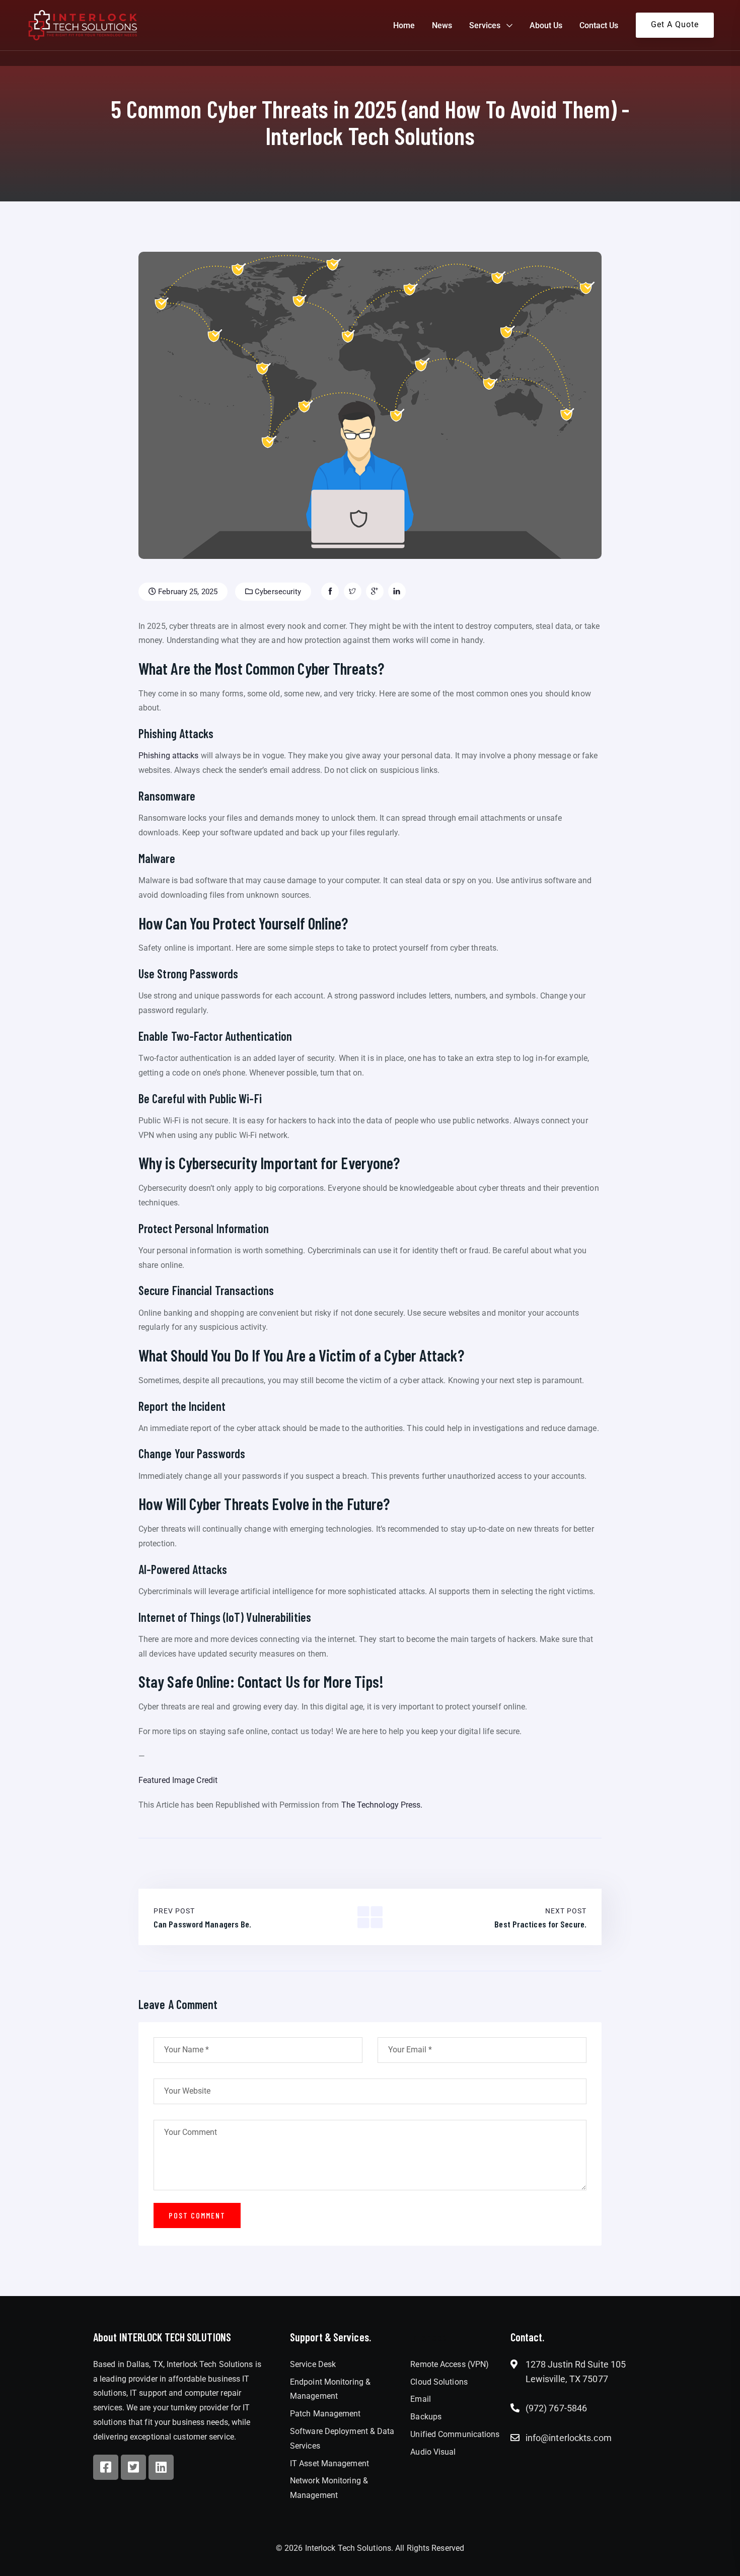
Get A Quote (675, 24)
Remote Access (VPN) (450, 2364)
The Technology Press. (382, 1805)
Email (421, 2399)
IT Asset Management (329, 2463)
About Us (546, 25)
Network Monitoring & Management (329, 2488)
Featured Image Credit (178, 1780)
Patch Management (325, 2414)
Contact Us (599, 25)
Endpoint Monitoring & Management (330, 2389)
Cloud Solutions (439, 2382)
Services (485, 25)
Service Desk (313, 2364)
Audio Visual (433, 2452)
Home (404, 25)
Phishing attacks (169, 756)
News (442, 25)
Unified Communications (455, 2434)
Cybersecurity (277, 592)
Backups (426, 2417)
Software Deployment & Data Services (342, 2439)
